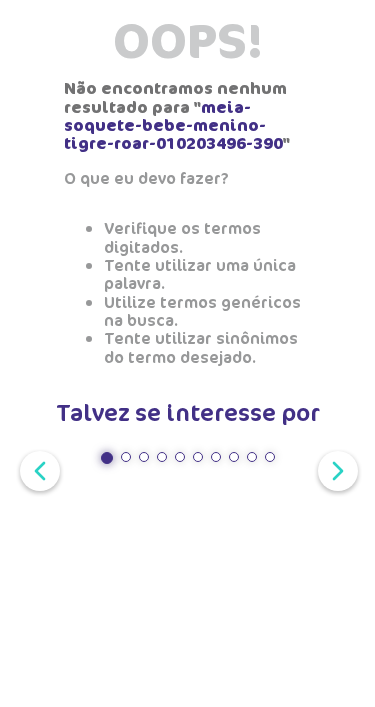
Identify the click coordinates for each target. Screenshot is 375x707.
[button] (107, 458)
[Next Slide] (334, 469)
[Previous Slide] (36, 469)
